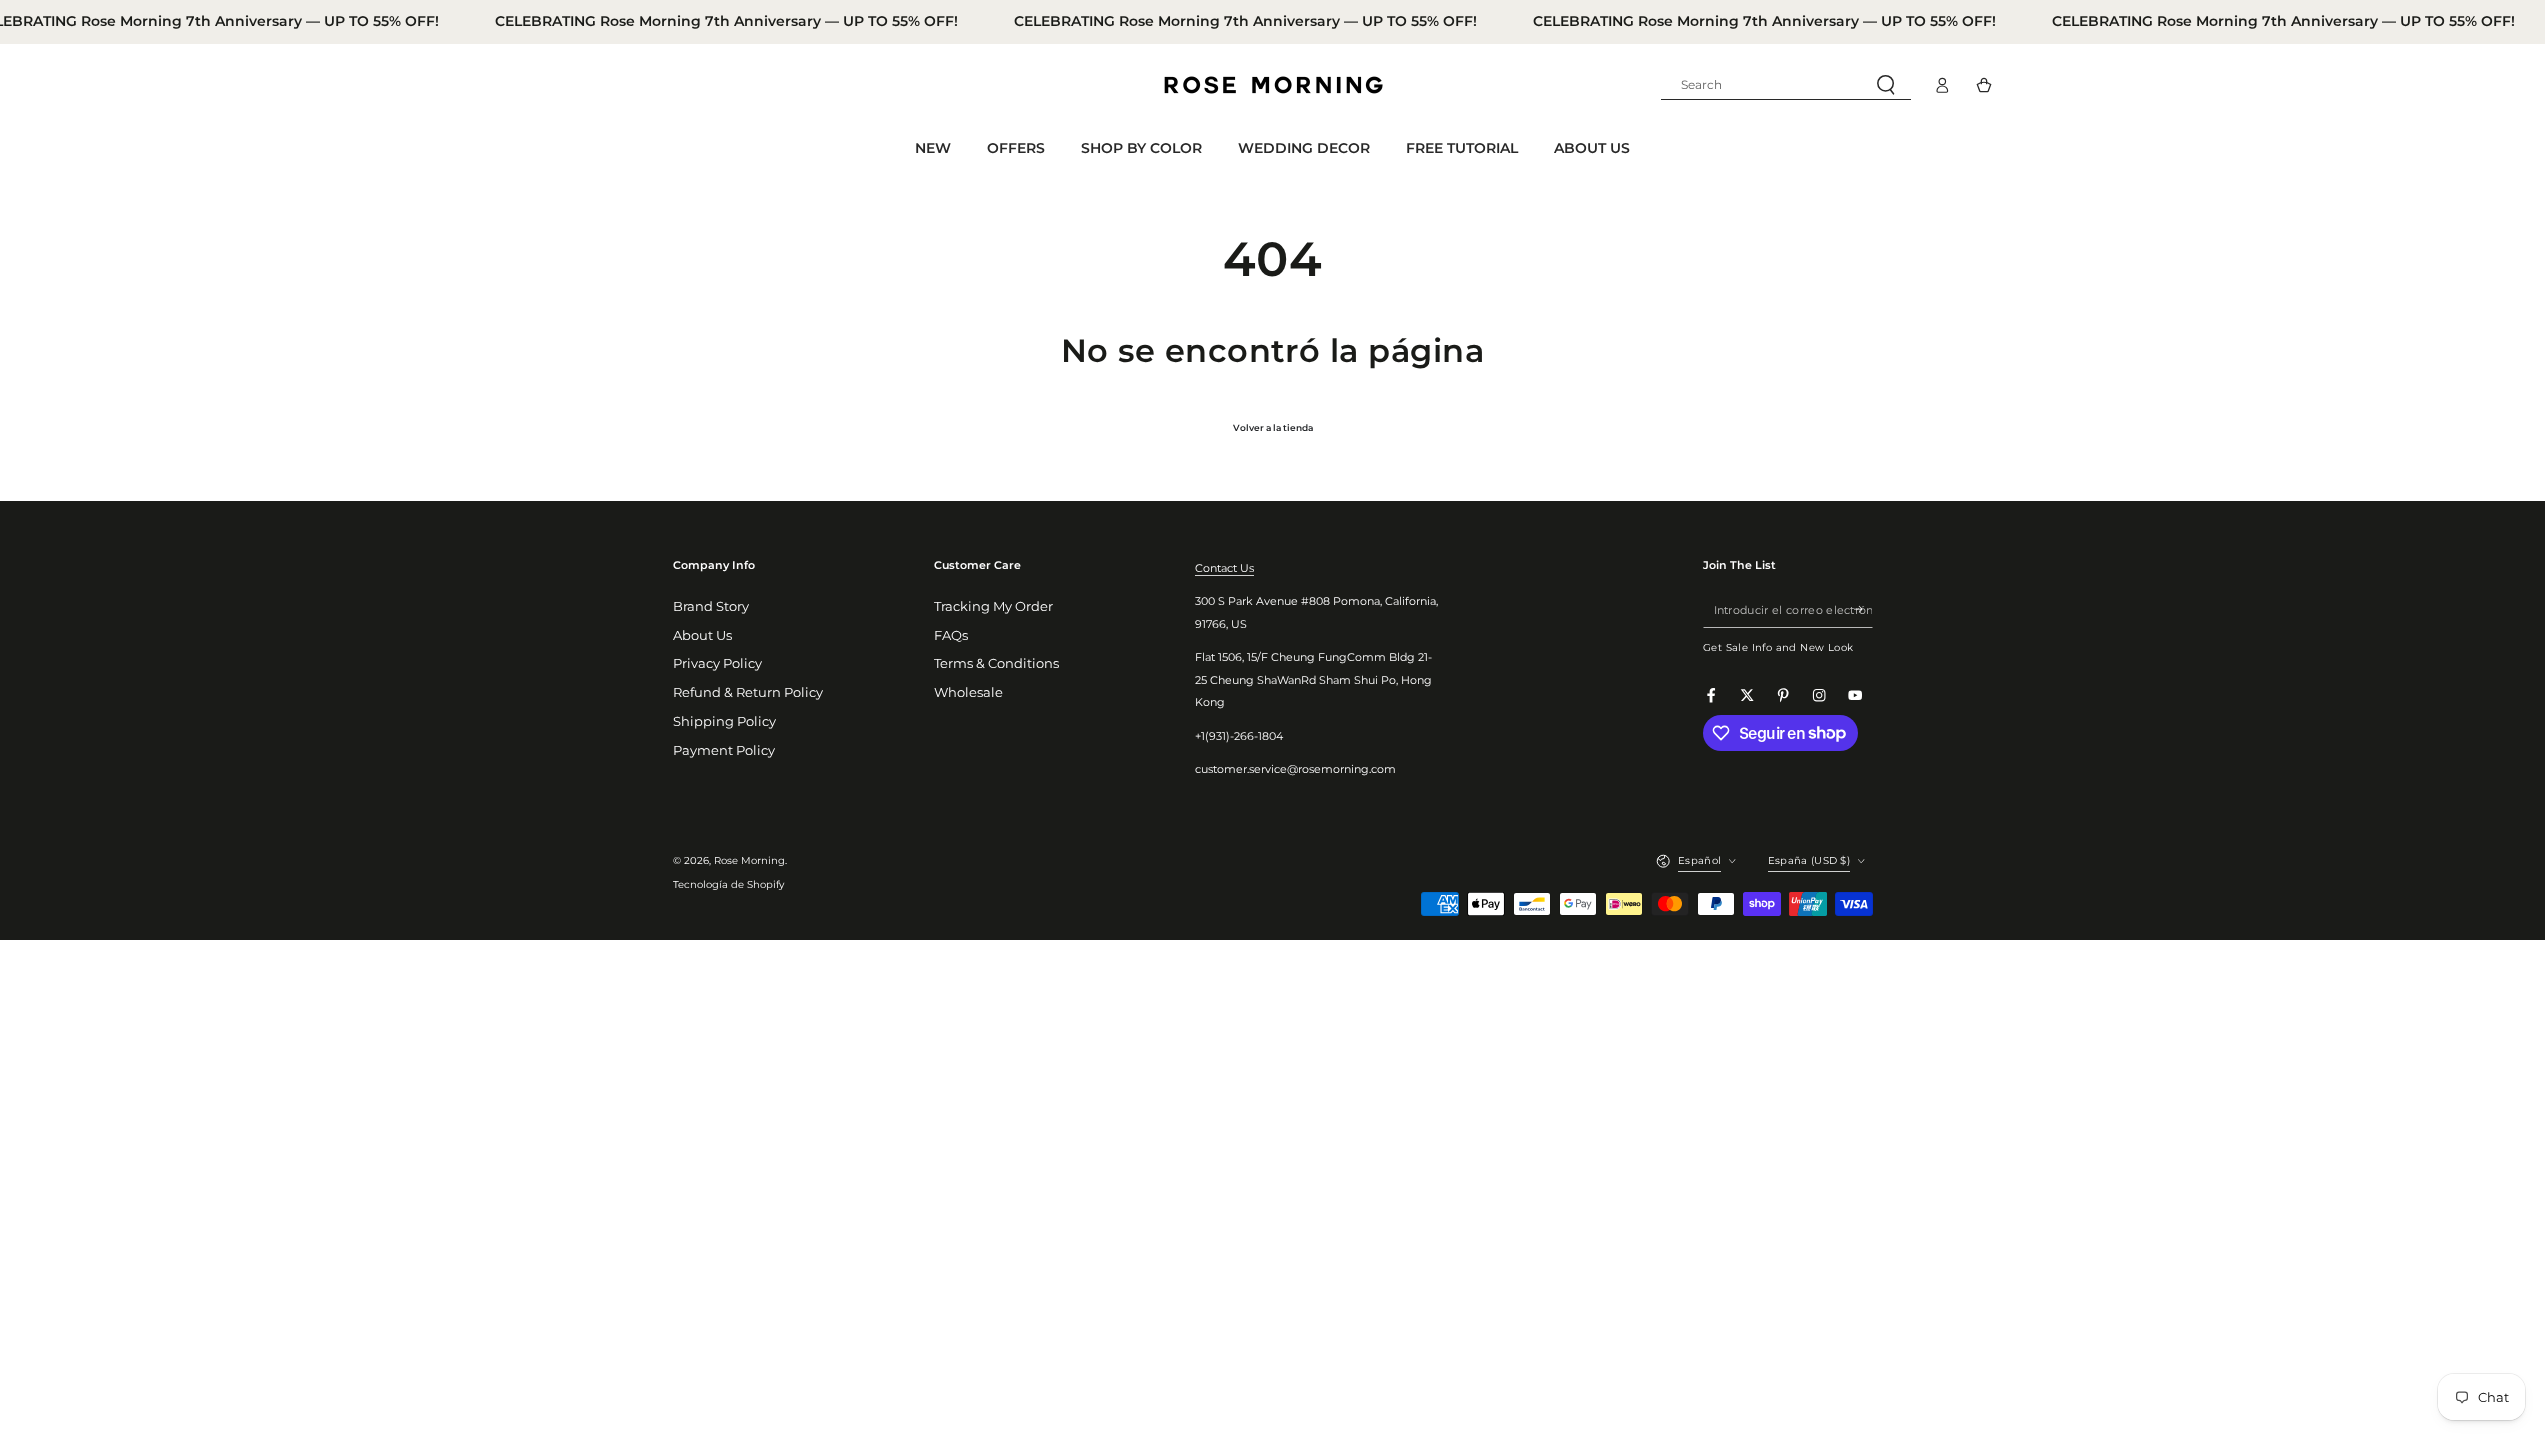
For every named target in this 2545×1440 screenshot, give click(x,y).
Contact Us (1224, 568)
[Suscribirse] (1863, 609)
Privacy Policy (717, 663)
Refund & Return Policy (748, 692)
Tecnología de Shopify (728, 884)
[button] (1786, 85)
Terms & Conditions (996, 663)
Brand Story (711, 606)
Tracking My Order (993, 606)
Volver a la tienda (1273, 427)
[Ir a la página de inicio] (1273, 85)
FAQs (951, 635)
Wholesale (968, 692)
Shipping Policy (724, 721)
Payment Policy (724, 750)
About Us (702, 635)
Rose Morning (749, 860)
